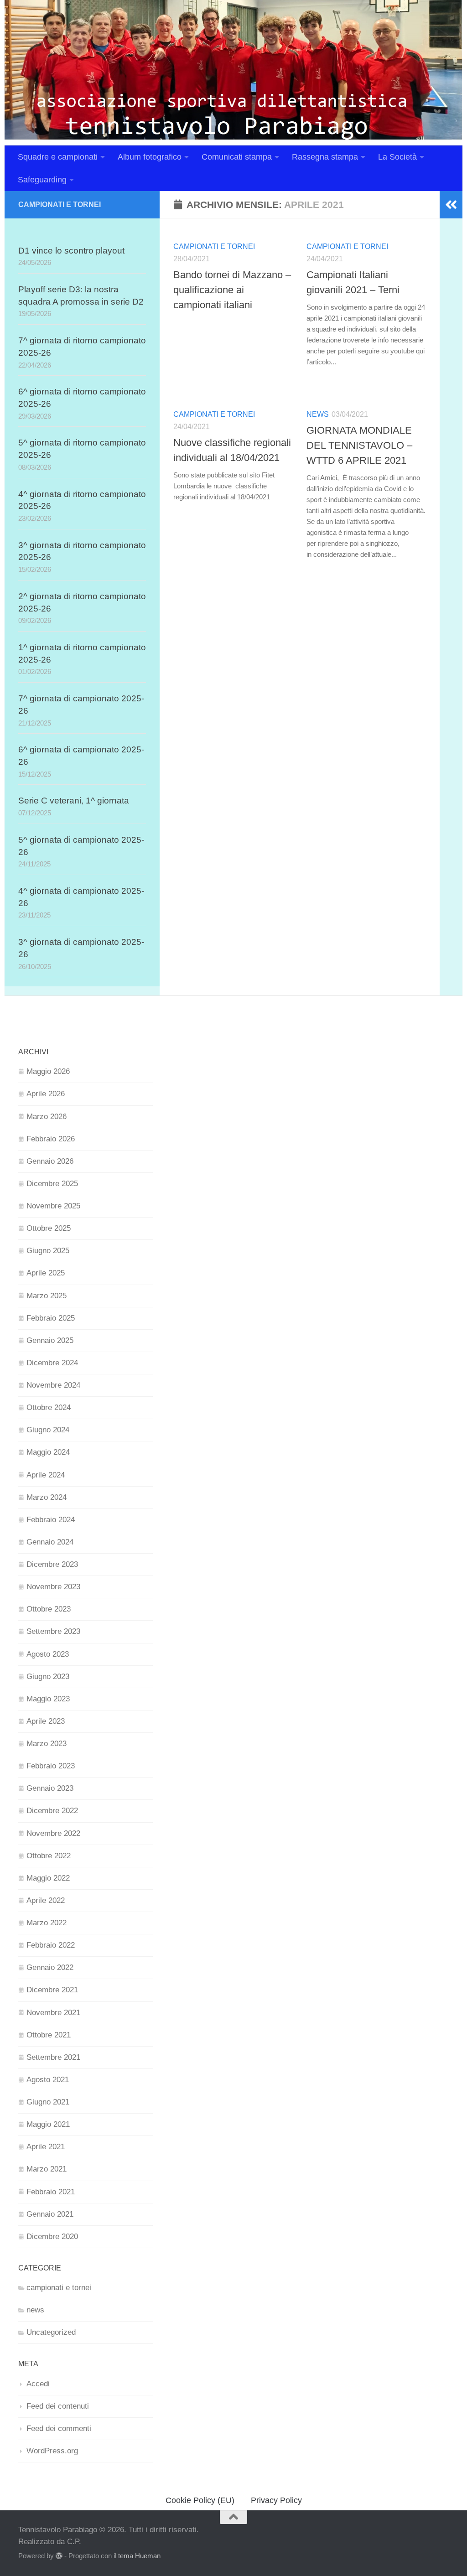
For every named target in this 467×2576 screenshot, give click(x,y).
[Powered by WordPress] (59, 2556)
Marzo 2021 (47, 2169)
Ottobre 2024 (49, 1407)
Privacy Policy (276, 2500)
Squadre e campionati (58, 157)
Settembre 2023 (53, 1631)
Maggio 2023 (48, 1699)
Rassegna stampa (325, 157)
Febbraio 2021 (51, 2192)
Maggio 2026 (48, 1071)
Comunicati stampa (237, 157)
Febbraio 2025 (51, 1318)
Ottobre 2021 (49, 2035)
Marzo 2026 (47, 1117)
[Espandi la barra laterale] (451, 205)
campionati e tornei (214, 246)
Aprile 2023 (46, 1721)
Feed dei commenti (59, 2428)
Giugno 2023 (48, 1677)
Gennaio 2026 (50, 1161)
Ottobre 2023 (49, 1609)
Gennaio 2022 (50, 1967)
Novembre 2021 (53, 2013)
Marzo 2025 (47, 1296)
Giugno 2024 (48, 1430)
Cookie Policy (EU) (200, 2500)
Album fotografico (150, 157)
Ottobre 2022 (49, 1856)
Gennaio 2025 (50, 1340)
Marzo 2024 (47, 1497)
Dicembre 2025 (52, 1184)
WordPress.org (52, 2451)
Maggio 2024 (48, 1452)
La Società (397, 157)
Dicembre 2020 (52, 2237)
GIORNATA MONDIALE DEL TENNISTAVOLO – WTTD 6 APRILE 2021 (359, 445)
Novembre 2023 (53, 1587)
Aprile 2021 (46, 2147)
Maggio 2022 (48, 1878)
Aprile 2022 (46, 1900)
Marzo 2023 (47, 1744)
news (318, 414)
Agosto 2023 (48, 1654)
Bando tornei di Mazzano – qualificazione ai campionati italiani (232, 290)
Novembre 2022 (53, 1833)
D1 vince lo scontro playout (71, 251)
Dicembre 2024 (52, 1363)
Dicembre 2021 (52, 1990)
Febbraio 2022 (51, 1945)
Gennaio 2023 (50, 1788)
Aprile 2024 (46, 1475)
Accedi (38, 2384)
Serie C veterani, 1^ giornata (74, 801)
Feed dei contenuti (58, 2406)
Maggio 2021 (48, 2124)
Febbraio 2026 (51, 1139)
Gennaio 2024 (50, 1542)
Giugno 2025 (48, 1251)
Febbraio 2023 (51, 1766)
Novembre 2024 (53, 1385)
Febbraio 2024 (51, 1520)
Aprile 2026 (46, 1094)
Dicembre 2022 (52, 1811)
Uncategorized (51, 2332)
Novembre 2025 (53, 1206)
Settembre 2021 (53, 2057)
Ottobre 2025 (49, 1228)
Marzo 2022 (47, 1923)
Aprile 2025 (46, 1273)
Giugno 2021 (48, 2102)
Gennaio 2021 (50, 2214)
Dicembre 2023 (52, 1564)
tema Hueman (139, 2556)
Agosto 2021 (48, 2080)
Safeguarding (42, 180)
